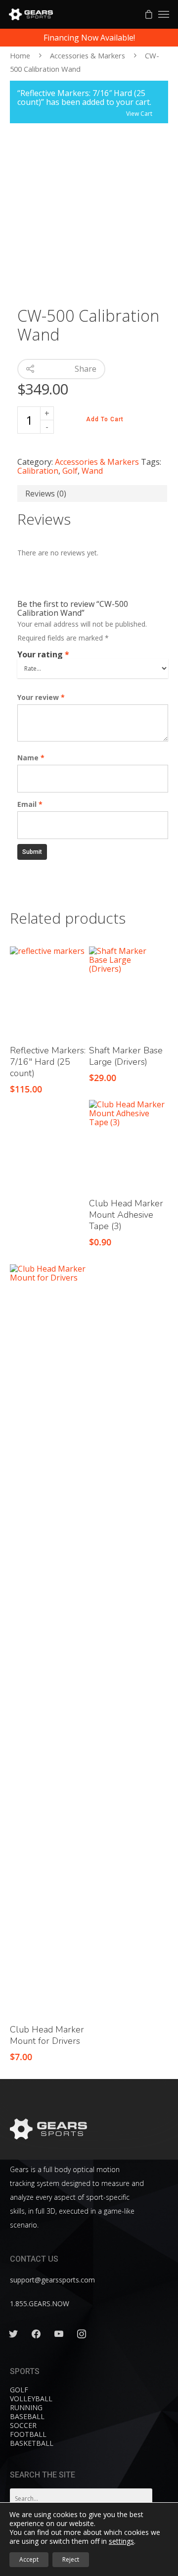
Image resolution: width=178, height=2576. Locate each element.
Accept (29, 2559)
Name (31, 758)
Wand (92, 471)
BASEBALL (27, 2416)
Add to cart (105, 419)
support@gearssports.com (52, 2280)
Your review (41, 697)
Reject (71, 2559)
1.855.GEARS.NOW (40, 2304)
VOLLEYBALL (31, 2399)
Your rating (43, 654)
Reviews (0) (46, 494)
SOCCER (23, 2425)
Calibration (38, 471)
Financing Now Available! (89, 38)
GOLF (19, 2390)
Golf (70, 471)
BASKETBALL (32, 2443)
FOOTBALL (28, 2434)
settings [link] (121, 2541)
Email (30, 804)
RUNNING (26, 2407)
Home (20, 55)
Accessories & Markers (88, 55)
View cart (139, 112)
